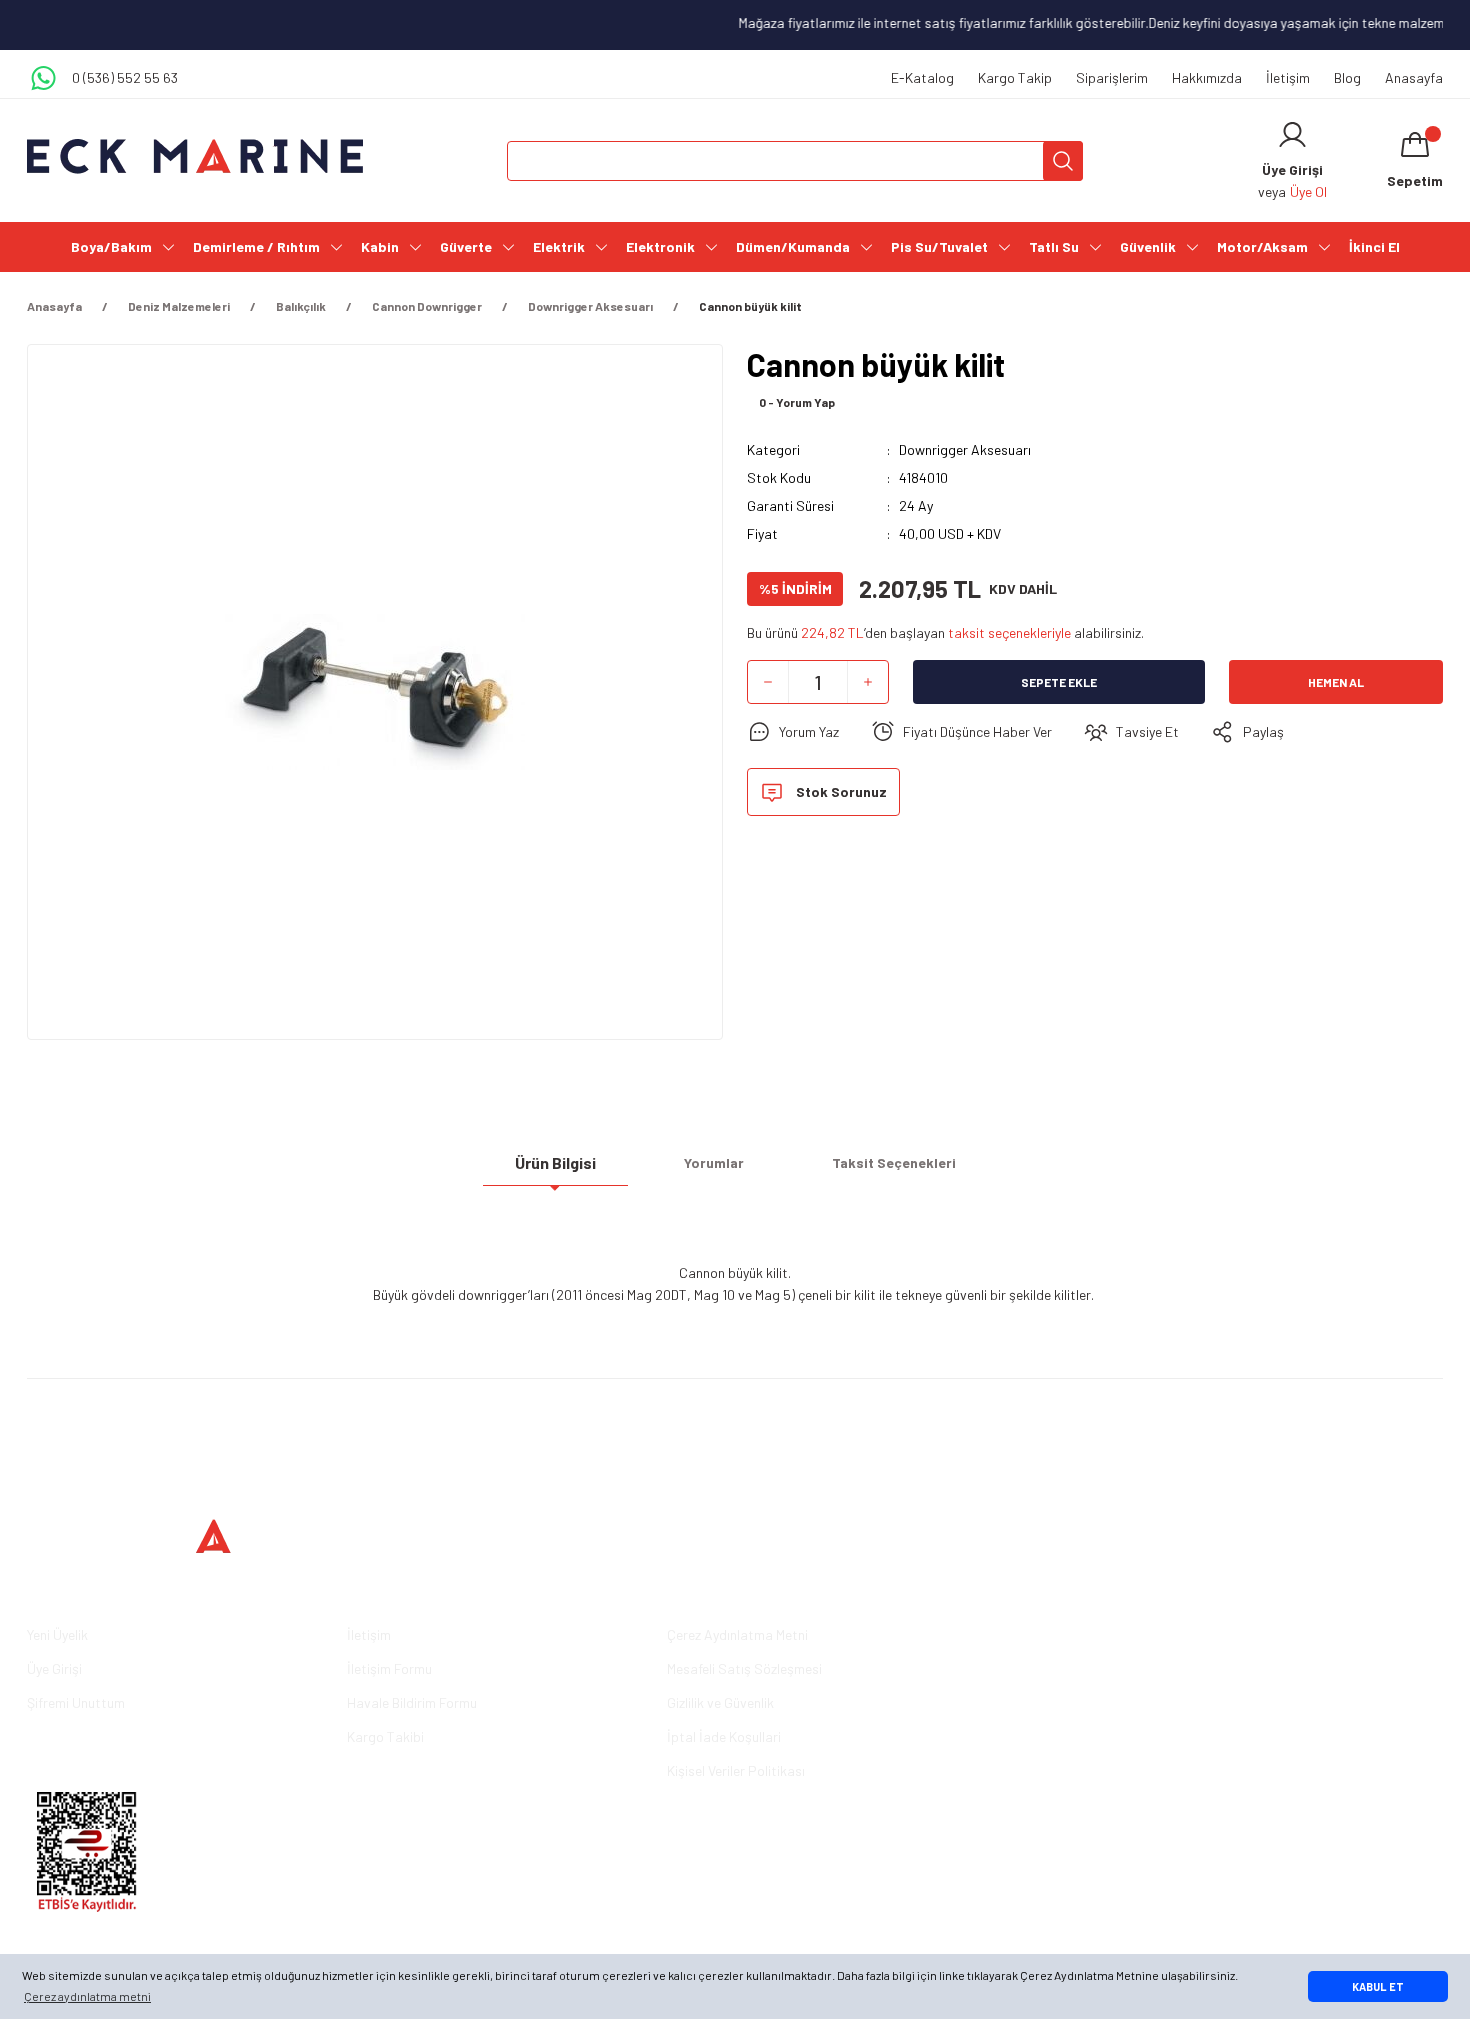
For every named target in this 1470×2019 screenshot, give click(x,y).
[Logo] (195, 156)
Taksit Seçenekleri (894, 1162)
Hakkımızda (1207, 77)
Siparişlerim (1112, 77)
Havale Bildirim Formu (412, 1702)
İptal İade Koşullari (724, 1736)
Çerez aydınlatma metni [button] (87, 1996)
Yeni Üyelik (57, 1634)
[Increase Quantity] (868, 682)
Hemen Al (1336, 682)
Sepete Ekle (1059, 682)
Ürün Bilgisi (555, 1162)
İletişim (1288, 77)
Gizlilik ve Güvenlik (720, 1702)
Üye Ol (1308, 191)
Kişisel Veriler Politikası (736, 1770)
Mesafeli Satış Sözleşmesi (744, 1668)
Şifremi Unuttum (76, 1702)
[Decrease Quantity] (768, 682)
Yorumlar (714, 1162)
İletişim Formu (389, 1668)
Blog (1347, 77)
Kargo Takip (1015, 77)
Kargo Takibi (385, 1736)
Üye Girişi (54, 1668)
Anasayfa (1414, 77)
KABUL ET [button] (1378, 1986)
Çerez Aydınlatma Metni (737, 1634)
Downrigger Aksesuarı (965, 449)
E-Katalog (922, 77)
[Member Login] (1292, 135)
